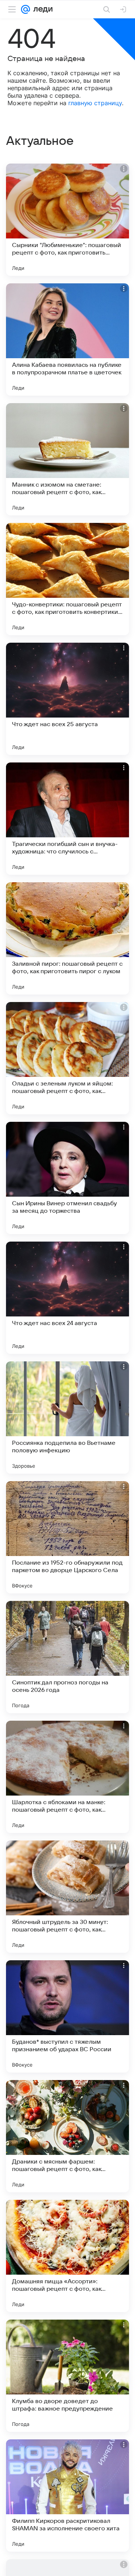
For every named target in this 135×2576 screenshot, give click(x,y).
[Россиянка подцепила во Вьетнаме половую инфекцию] (67, 1418)
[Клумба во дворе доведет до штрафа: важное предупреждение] (67, 2376)
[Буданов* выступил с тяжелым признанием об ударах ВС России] (67, 2016)
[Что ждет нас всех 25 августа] (67, 699)
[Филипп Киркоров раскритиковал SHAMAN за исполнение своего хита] (67, 2496)
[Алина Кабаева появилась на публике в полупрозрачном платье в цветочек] (67, 339)
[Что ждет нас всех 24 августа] (67, 1298)
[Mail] (25, 9)
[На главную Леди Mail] (41, 9)
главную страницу (95, 103)
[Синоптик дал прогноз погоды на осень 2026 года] (67, 1657)
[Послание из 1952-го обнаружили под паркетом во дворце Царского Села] (67, 1537)
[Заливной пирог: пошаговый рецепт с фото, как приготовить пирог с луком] (67, 938)
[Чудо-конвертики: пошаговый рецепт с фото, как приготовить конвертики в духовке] (67, 579)
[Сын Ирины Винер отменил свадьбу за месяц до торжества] (67, 1178)
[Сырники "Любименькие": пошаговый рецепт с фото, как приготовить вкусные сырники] (67, 220)
